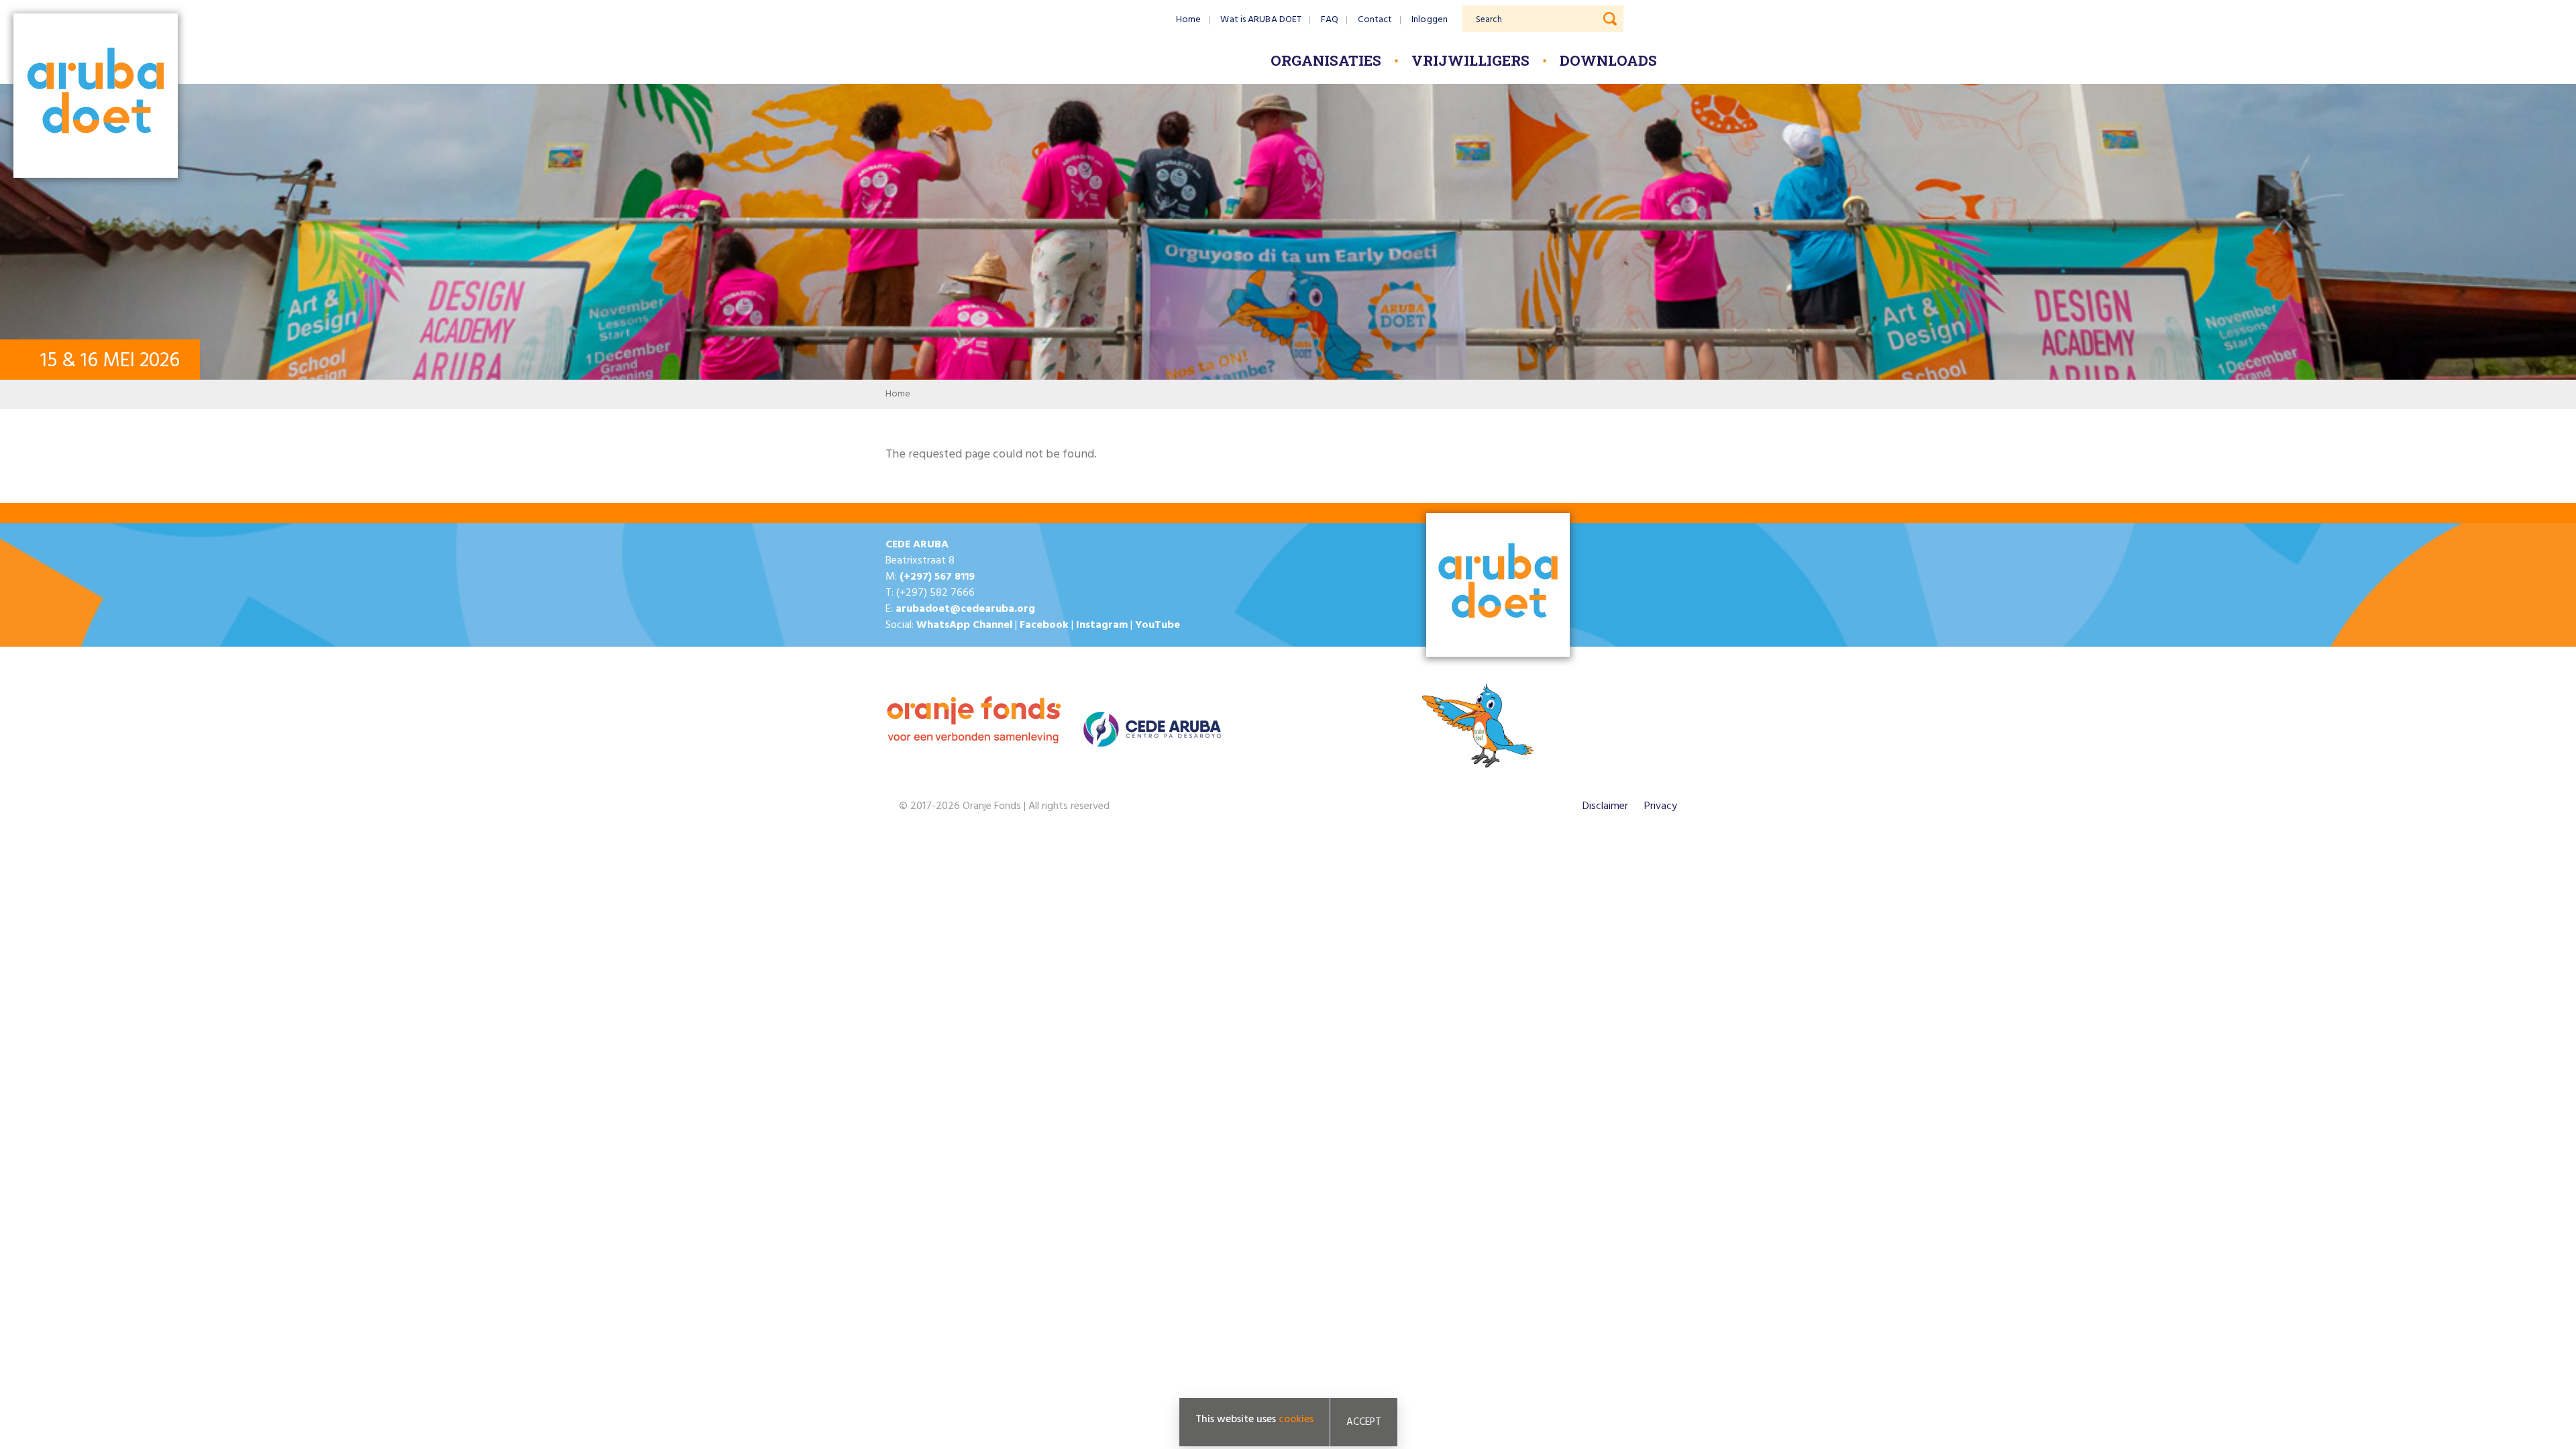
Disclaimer (1605, 806)
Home (1188, 20)
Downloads (1608, 60)
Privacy (1661, 806)
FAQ (1330, 20)
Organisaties (1326, 60)
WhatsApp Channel (964, 625)
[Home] (96, 97)
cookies (1296, 1419)
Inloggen (1430, 20)
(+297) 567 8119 (937, 577)
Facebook (1044, 625)
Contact (1375, 20)
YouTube (1158, 625)
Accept (1364, 1422)
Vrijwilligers (1470, 60)
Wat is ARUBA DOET (1261, 20)
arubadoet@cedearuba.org (965, 609)
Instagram (1102, 625)
